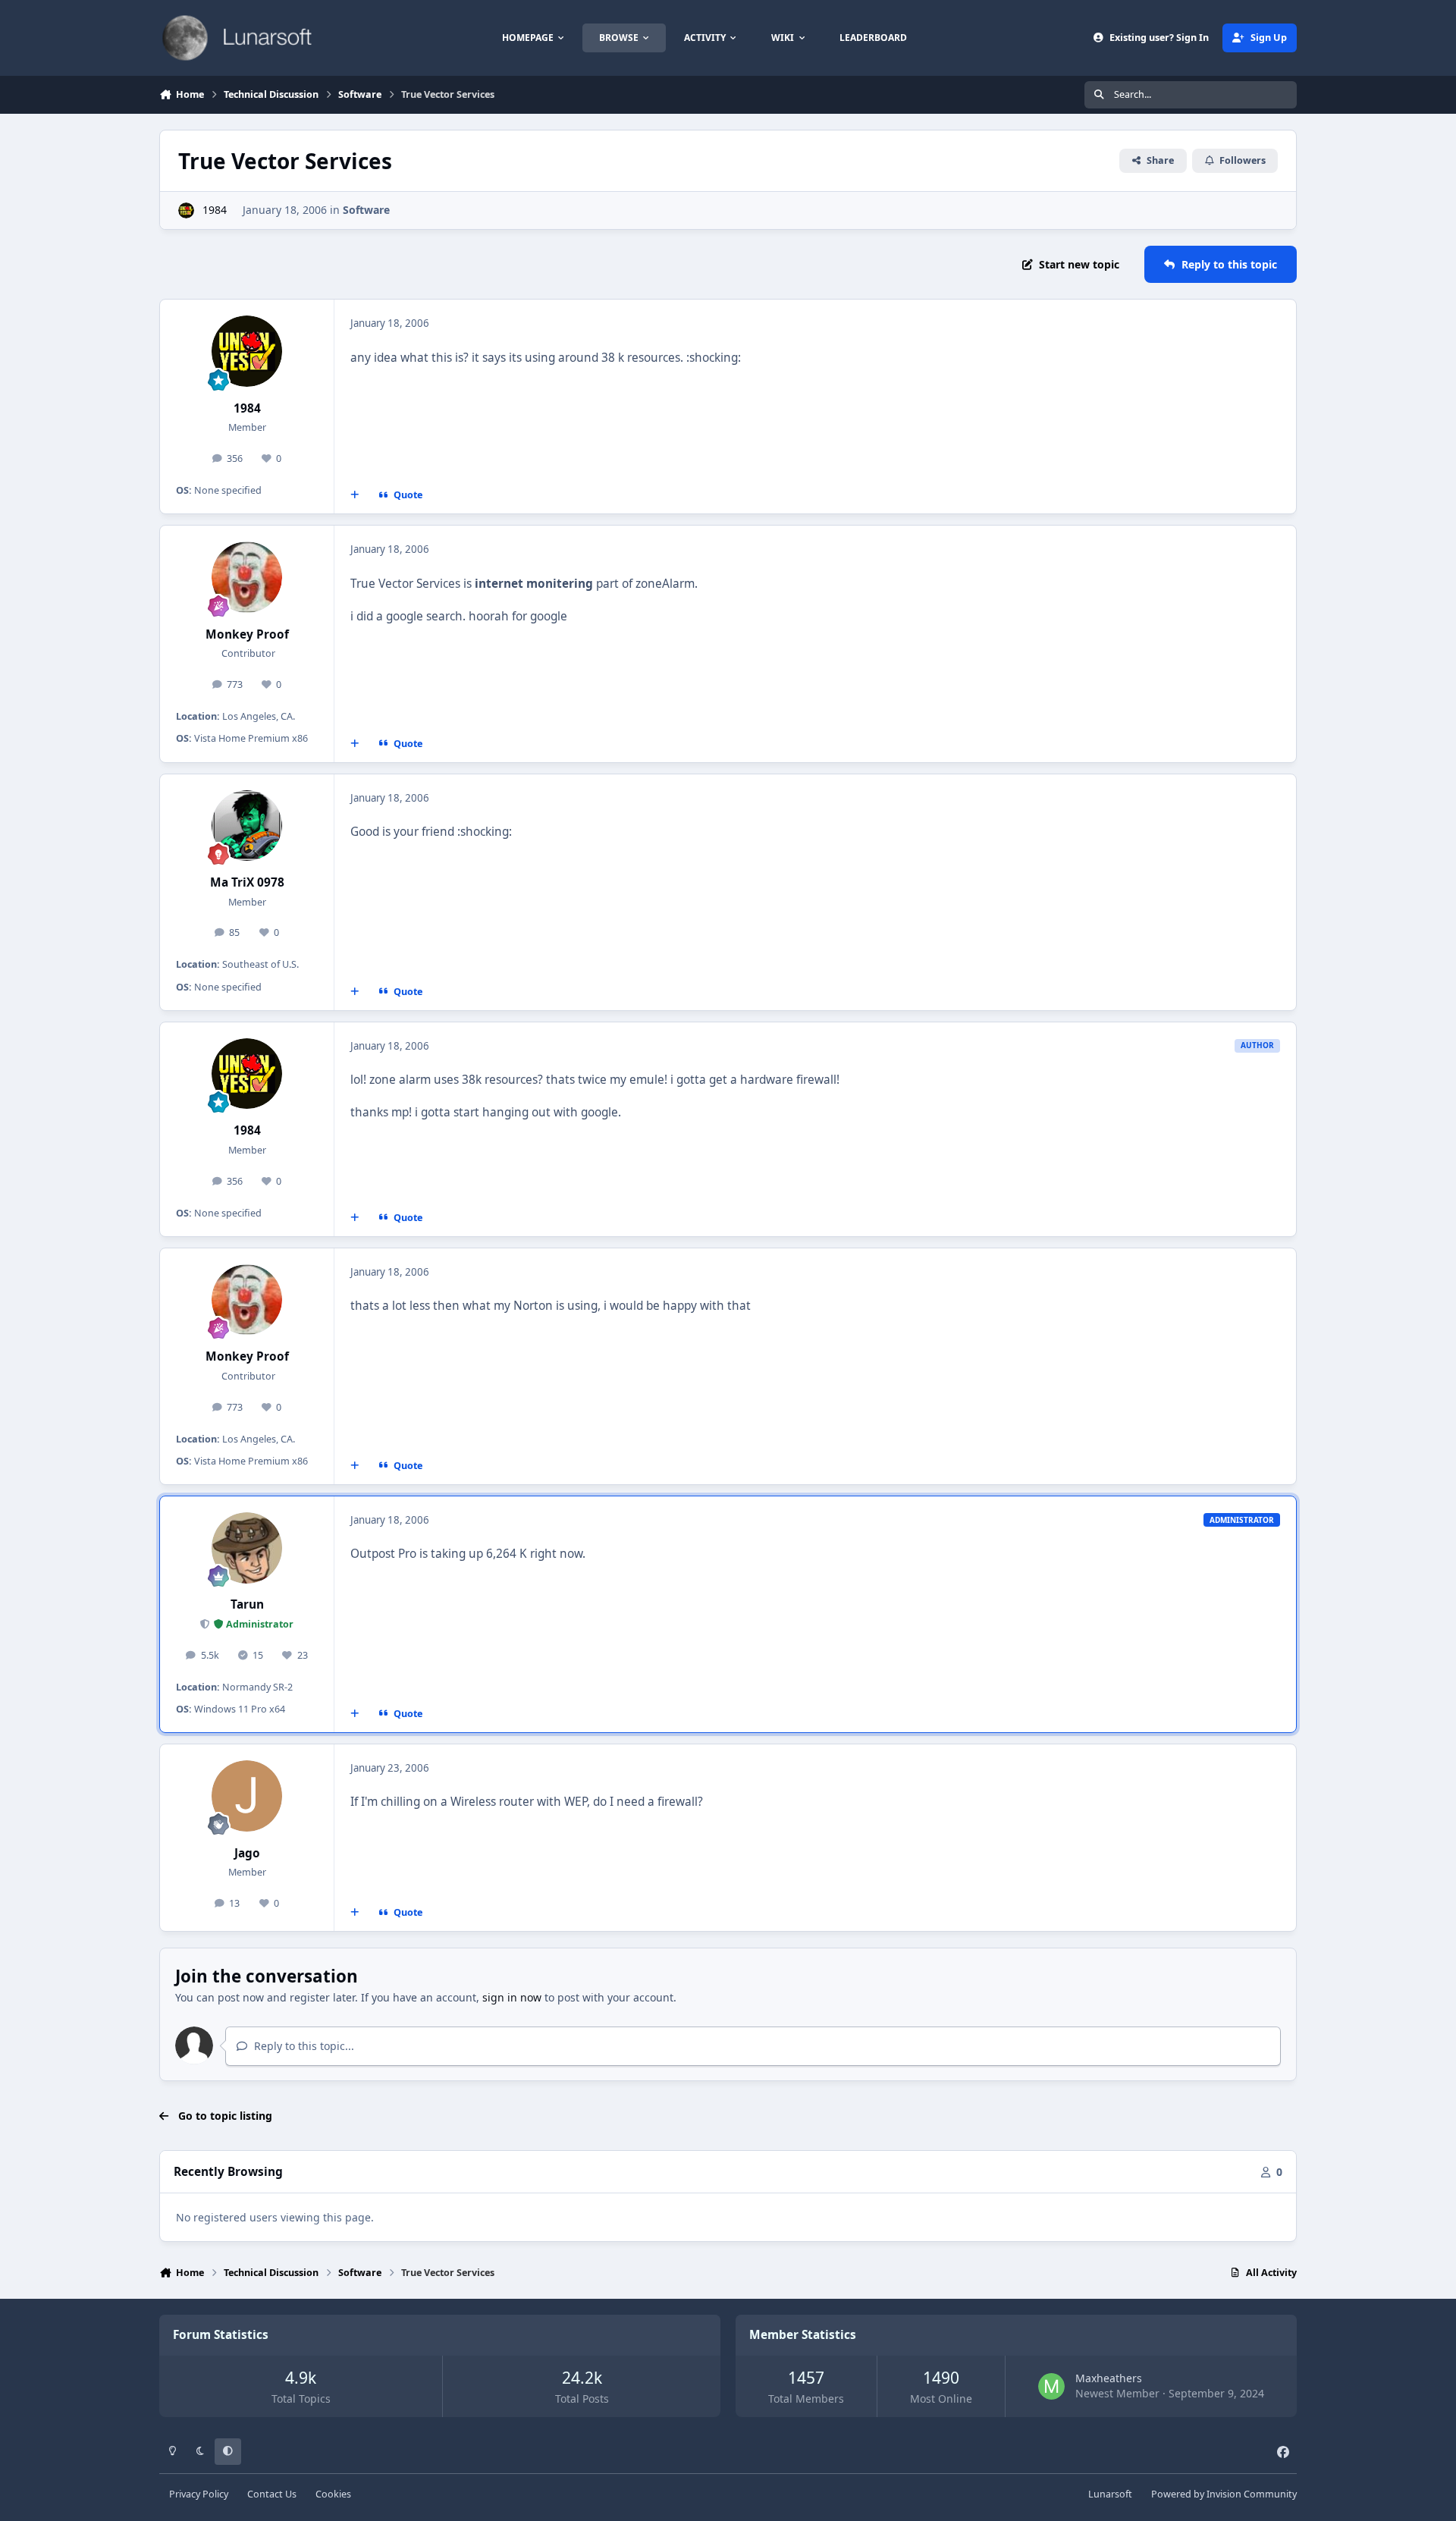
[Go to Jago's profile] (247, 1796)
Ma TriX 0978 (247, 882)
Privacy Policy (199, 2494)
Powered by (1224, 2494)
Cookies (333, 2494)
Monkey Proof (247, 634)
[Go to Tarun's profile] (247, 1548)
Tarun (247, 1604)
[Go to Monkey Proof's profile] (247, 577)
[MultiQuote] (355, 495)
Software (366, 210)
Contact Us (272, 2494)
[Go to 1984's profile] (186, 210)
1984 (215, 210)
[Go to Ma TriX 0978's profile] (247, 826)
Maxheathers (1109, 2378)
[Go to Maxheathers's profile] (1051, 2386)
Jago (247, 1853)
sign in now (512, 1997)
